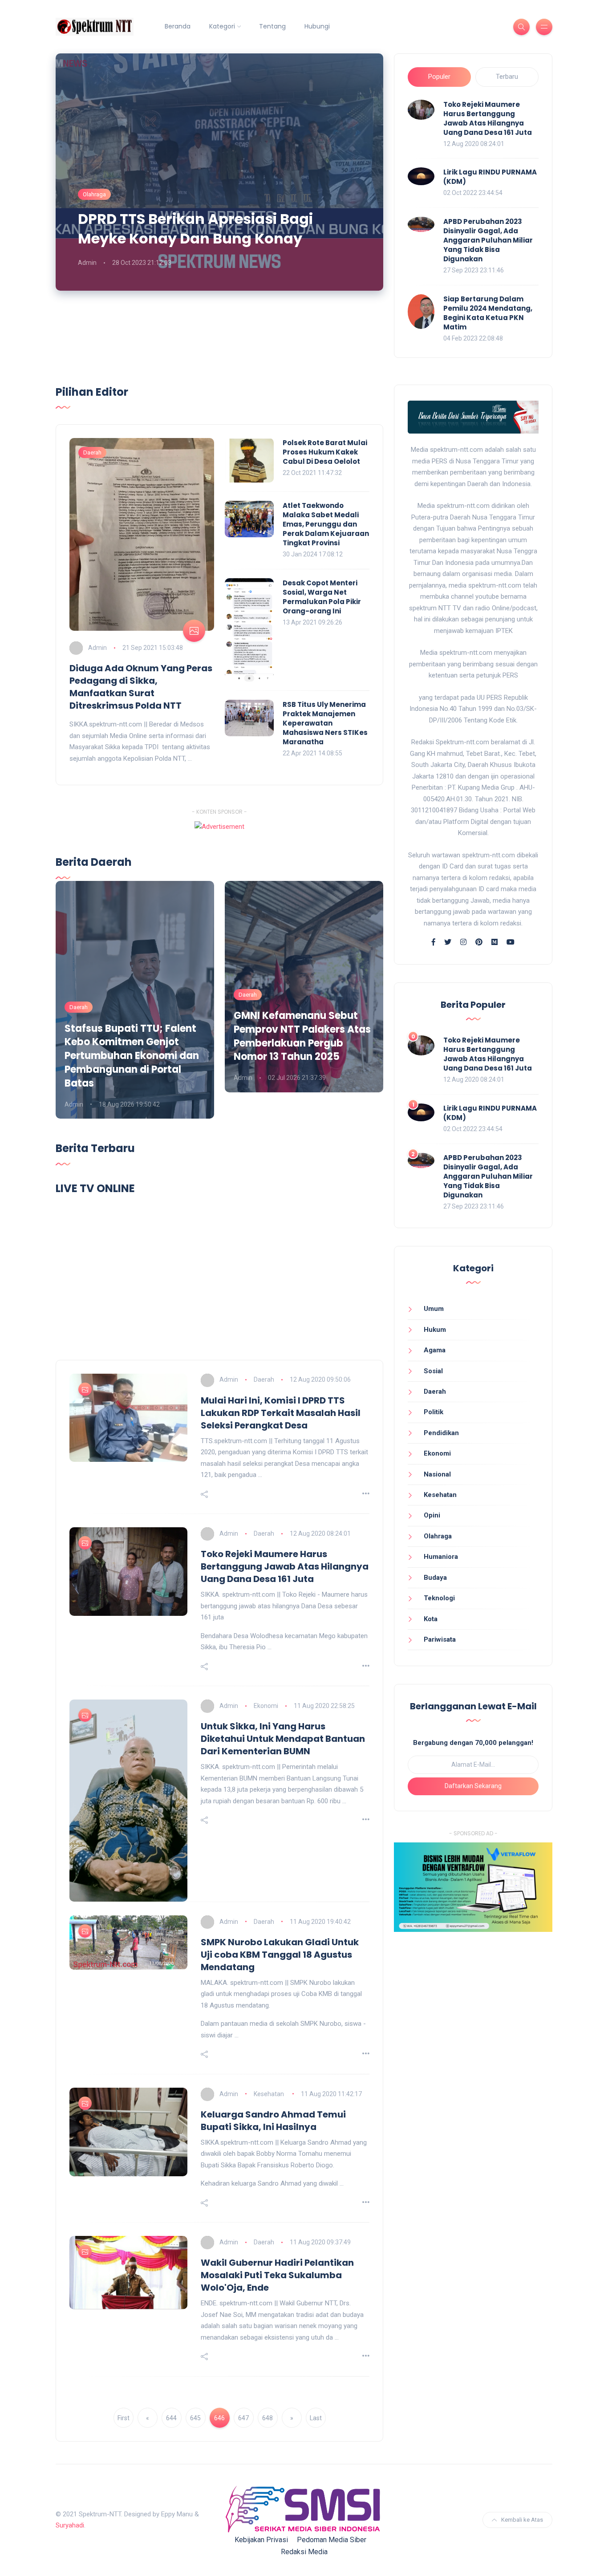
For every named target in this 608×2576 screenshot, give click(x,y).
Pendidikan (441, 1433)
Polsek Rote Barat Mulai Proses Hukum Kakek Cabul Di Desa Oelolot (325, 452)
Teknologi (439, 1598)
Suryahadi (70, 2525)
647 (243, 2418)
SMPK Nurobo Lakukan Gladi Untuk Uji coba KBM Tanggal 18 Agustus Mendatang (280, 1955)
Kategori (222, 26)
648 (268, 2418)
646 (219, 2418)
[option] (135, 1000)
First (124, 2418)
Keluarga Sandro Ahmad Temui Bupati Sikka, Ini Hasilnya (273, 2121)
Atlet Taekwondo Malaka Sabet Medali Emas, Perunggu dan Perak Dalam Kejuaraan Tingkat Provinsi (326, 524)
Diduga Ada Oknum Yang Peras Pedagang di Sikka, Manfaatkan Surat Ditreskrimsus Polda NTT (141, 687)
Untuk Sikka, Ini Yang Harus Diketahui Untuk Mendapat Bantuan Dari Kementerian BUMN (283, 1739)
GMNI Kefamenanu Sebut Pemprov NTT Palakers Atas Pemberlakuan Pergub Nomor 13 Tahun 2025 (302, 1036)
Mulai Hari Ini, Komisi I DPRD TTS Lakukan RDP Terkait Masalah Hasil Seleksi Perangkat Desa (281, 1413)
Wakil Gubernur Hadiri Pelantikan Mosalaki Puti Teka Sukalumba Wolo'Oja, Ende (277, 2275)
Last (316, 2418)
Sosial (433, 1371)
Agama (435, 1350)
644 (171, 2418)
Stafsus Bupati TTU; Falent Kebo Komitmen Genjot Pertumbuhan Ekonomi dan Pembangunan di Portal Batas (132, 1056)
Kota (431, 1619)
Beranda (178, 26)
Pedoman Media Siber (332, 2540)
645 (195, 2418)
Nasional (437, 1474)
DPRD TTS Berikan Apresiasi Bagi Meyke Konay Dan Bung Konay (195, 229)
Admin (87, 263)
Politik (434, 1412)
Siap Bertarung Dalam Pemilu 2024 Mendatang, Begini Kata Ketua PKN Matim (488, 313)
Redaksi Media (304, 2552)
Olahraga (94, 194)
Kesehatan (270, 2094)
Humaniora (441, 1557)
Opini (432, 1515)
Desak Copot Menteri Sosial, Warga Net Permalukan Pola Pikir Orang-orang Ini (322, 597)
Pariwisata (440, 1639)
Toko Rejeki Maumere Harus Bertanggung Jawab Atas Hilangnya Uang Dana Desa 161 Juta (488, 118)
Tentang (272, 26)
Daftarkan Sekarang (473, 1786)
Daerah (92, 452)
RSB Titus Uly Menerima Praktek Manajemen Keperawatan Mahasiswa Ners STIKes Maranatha (325, 723)
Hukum (435, 1330)
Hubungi (317, 26)
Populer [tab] (439, 77)
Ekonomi (266, 1706)
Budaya (435, 1578)
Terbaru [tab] (507, 77)
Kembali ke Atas (522, 2520)
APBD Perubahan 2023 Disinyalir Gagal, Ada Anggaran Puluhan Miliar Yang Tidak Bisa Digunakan (488, 240)
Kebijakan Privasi (261, 2540)
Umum (434, 1309)
